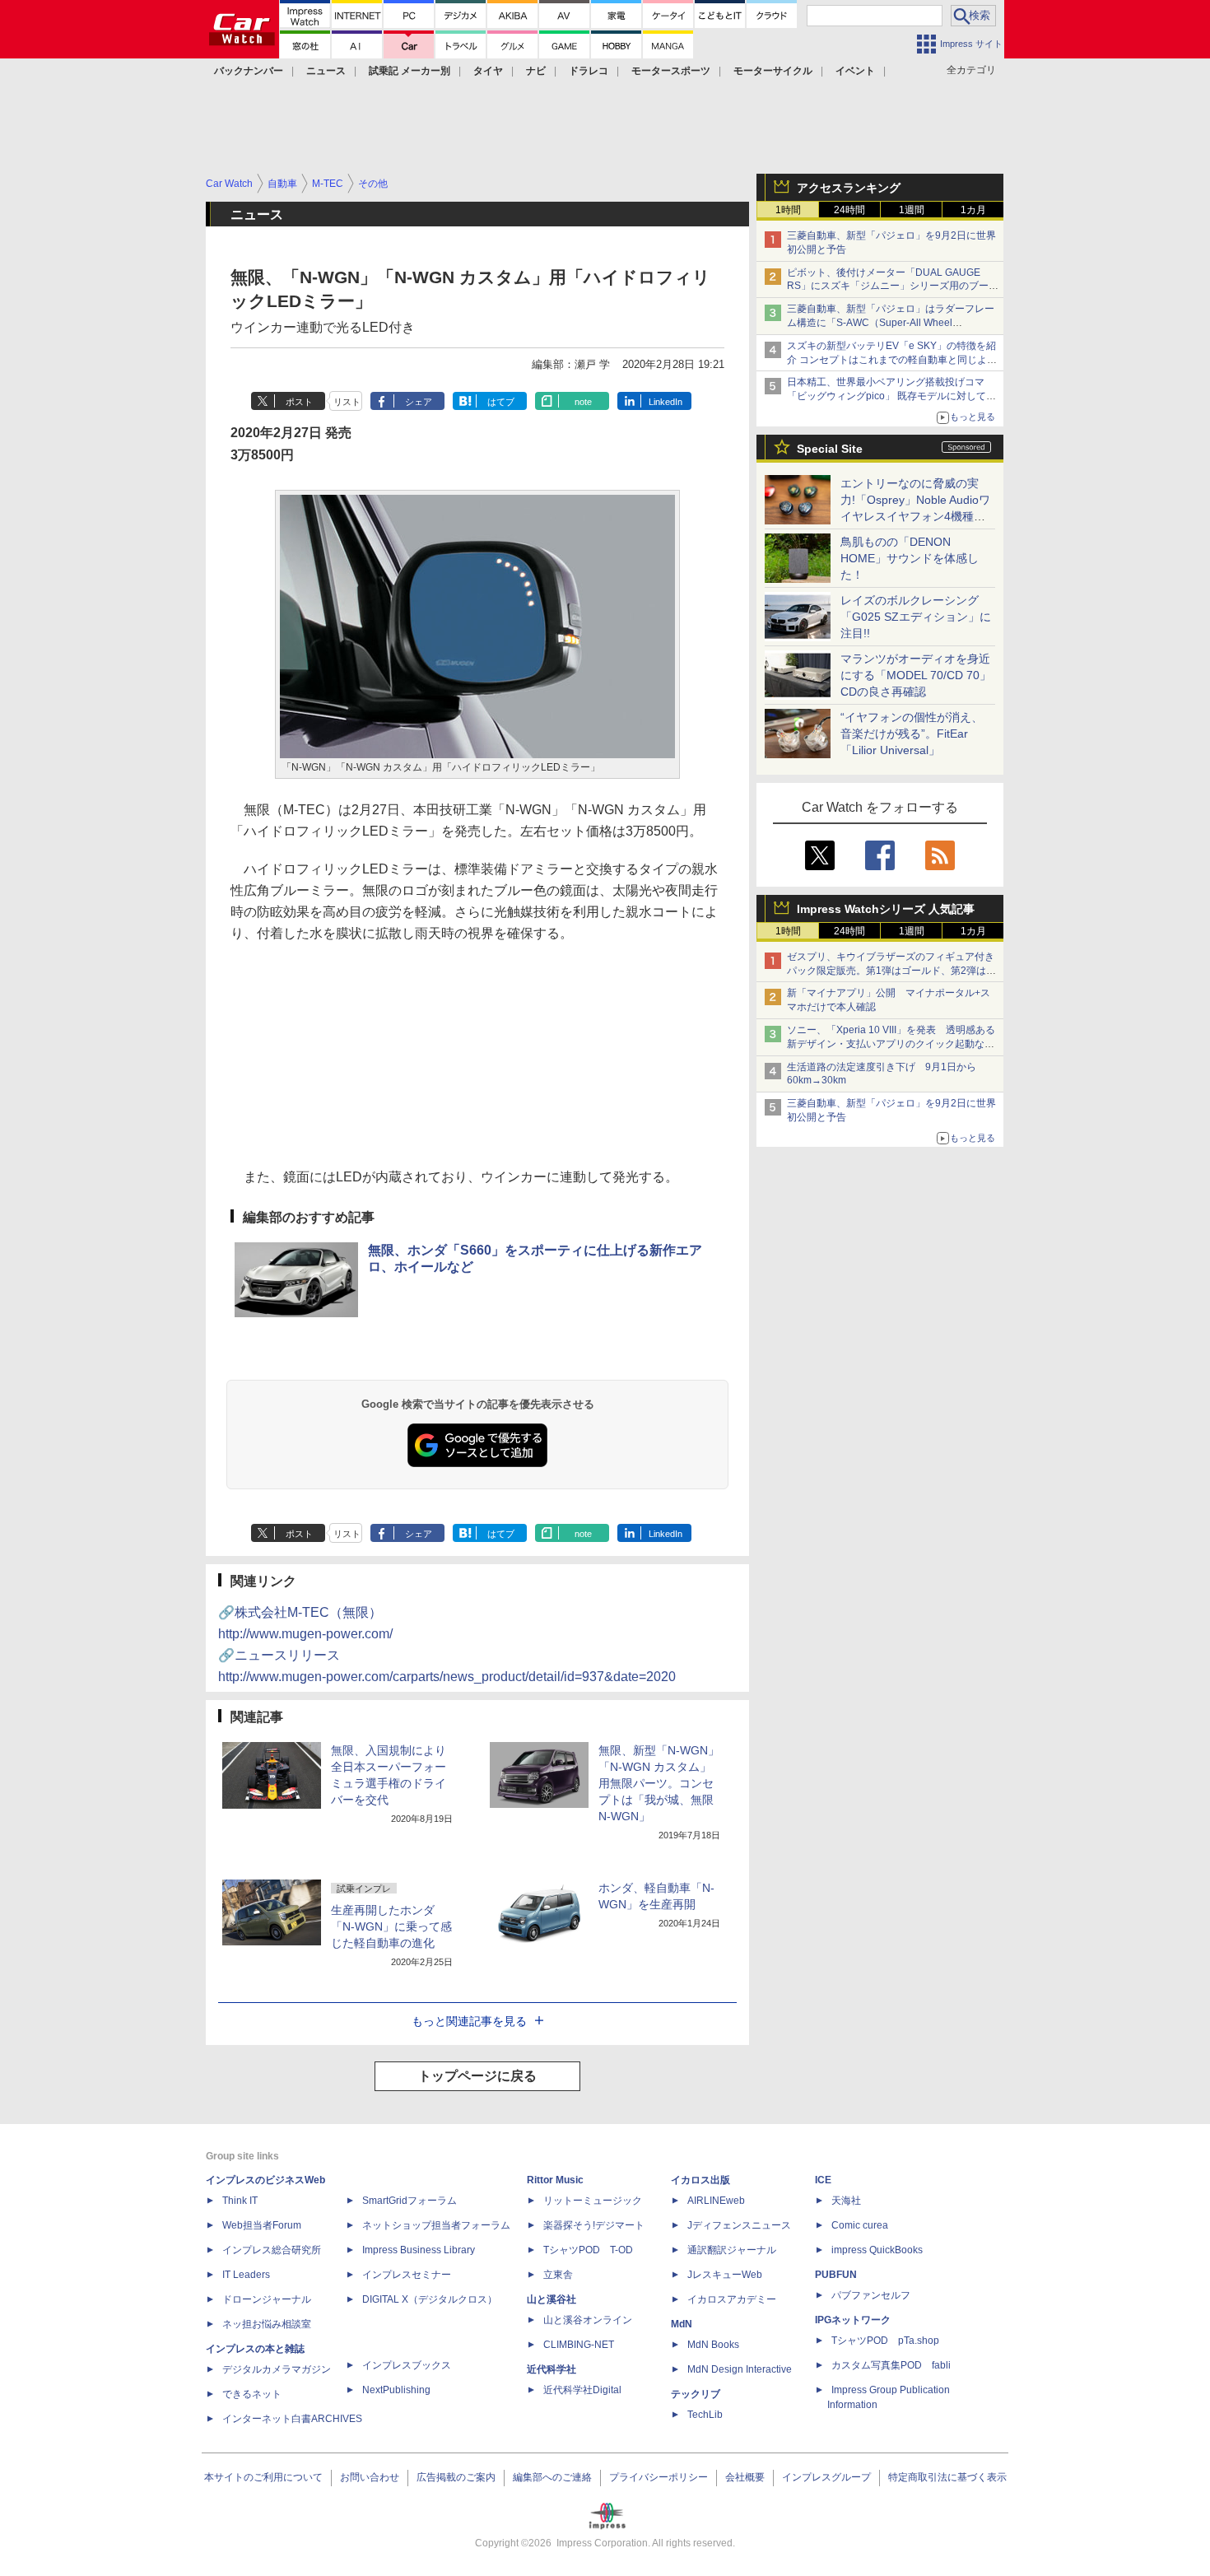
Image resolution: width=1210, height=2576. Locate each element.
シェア (419, 402)
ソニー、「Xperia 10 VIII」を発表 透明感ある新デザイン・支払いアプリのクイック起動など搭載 (891, 1044)
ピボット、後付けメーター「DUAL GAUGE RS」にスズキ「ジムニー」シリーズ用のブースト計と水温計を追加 (893, 286)
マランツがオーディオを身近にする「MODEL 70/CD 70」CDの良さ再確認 (916, 675)
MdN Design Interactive (740, 2369)
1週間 (912, 210)
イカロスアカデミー (732, 2299)
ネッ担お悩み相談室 (267, 2324)
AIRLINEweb (716, 2201)
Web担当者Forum (262, 2225)
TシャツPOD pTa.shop (885, 2341)
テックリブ (696, 2394)
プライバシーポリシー (659, 2477)
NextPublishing (396, 2390)
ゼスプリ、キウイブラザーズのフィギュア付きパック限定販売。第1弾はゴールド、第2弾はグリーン (891, 971)
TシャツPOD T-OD (588, 2250)
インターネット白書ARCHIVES (292, 2419)
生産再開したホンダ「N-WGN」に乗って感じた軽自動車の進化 (391, 1926)
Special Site (830, 449)
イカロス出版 (700, 2180)
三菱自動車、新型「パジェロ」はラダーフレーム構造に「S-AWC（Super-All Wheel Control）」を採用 (891, 323)
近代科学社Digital (582, 2390)
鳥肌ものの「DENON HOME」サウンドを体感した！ (910, 558)
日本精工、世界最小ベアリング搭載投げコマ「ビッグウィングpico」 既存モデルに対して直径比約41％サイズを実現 (891, 396)
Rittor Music (555, 2180)
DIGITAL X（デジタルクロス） (430, 2299)
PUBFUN (836, 2275)
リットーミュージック (593, 2201)
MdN (682, 2324)
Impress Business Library (419, 2250)
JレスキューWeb (725, 2275)
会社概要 (745, 2477)
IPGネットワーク (853, 2320)
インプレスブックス (407, 2365)
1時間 (788, 210)
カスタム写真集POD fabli (891, 2365)
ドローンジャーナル (267, 2299)
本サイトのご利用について (263, 2477)
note (583, 402)
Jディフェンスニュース (739, 2225)
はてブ (501, 402)
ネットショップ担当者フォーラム (436, 2225)
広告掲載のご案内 (456, 2477)
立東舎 (558, 2275)
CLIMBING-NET (579, 2345)
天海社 (846, 2201)
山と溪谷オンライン (588, 2320)
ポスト (299, 402)
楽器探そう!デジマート (594, 2225)
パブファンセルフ (871, 2295)
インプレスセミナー (407, 2275)
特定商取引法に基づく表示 (947, 2477)
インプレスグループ (826, 2477)
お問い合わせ (370, 2477)
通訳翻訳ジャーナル (732, 2250)
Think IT (240, 2201)
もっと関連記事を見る (469, 2021)
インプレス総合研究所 (272, 2250)
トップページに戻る (477, 2076)
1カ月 (973, 210)
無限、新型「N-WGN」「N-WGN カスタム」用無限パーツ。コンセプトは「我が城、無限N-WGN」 (659, 1783)
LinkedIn (665, 402)
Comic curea (860, 2225)
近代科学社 (551, 2369)
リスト (347, 402)
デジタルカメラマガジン (277, 2369)
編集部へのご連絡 (552, 2477)
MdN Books (713, 2345)
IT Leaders (246, 2275)
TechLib (705, 2415)
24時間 (849, 210)
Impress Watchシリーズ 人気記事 (886, 909)
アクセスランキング (849, 188)
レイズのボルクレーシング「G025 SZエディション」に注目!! (916, 617)
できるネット (252, 2394)
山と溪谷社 (551, 2299)
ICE (823, 2180)
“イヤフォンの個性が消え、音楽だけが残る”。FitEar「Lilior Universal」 (912, 734)
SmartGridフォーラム (410, 2201)
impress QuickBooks (877, 2250)
